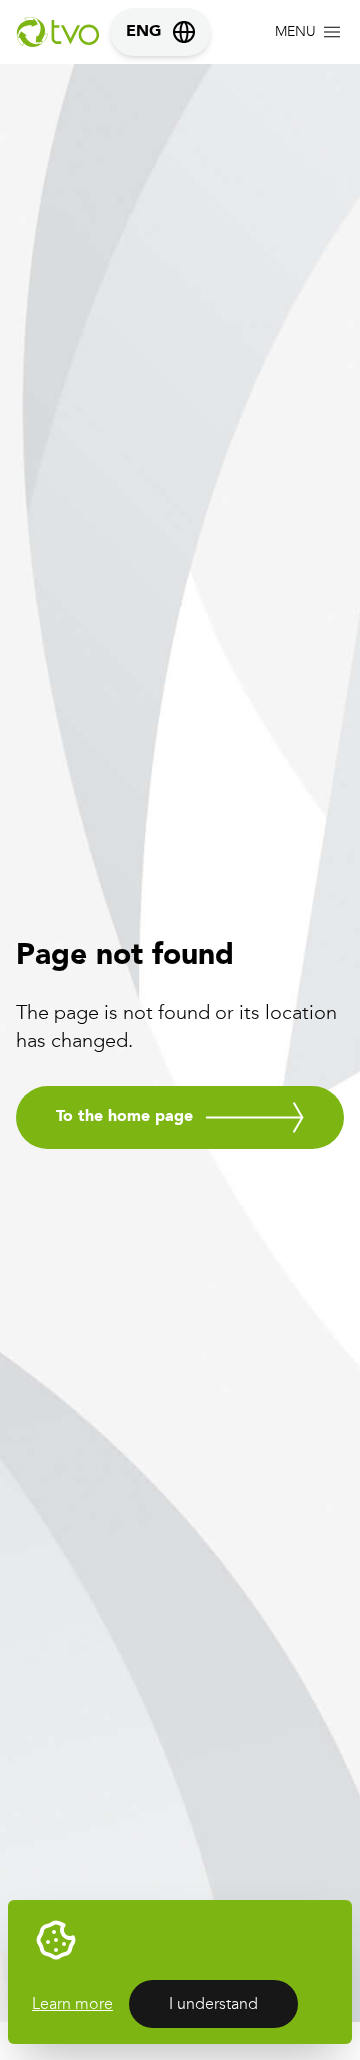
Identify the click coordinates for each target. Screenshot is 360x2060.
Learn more (72, 2003)
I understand (213, 2003)
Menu (295, 31)
